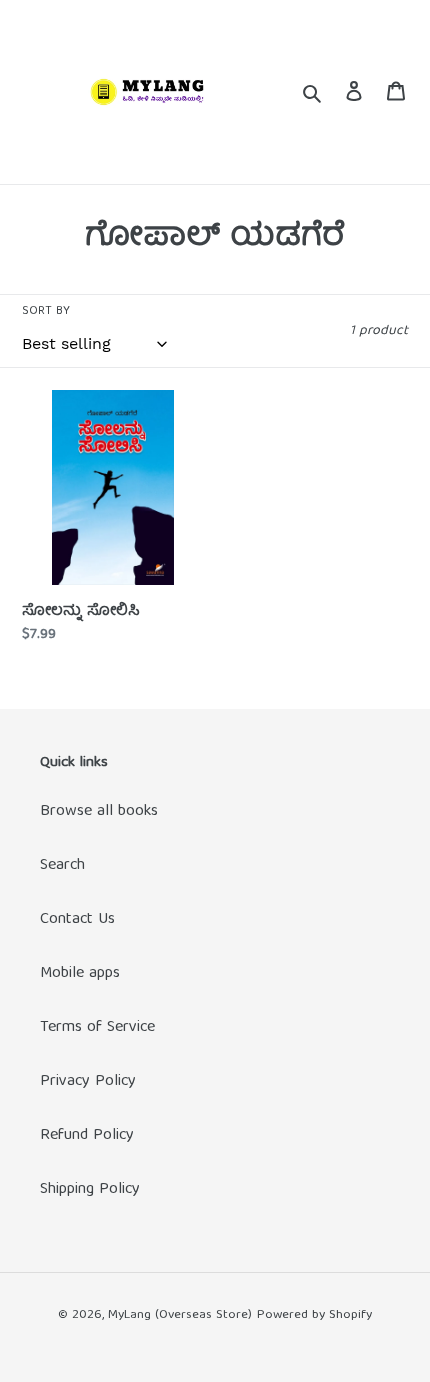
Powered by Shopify (314, 1315)
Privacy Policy (88, 1082)
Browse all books (99, 812)
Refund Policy (87, 1136)
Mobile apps (80, 974)
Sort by (46, 312)
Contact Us (77, 920)
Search (62, 866)
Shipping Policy (90, 1190)
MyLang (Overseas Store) (180, 1315)
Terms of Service (97, 1028)
